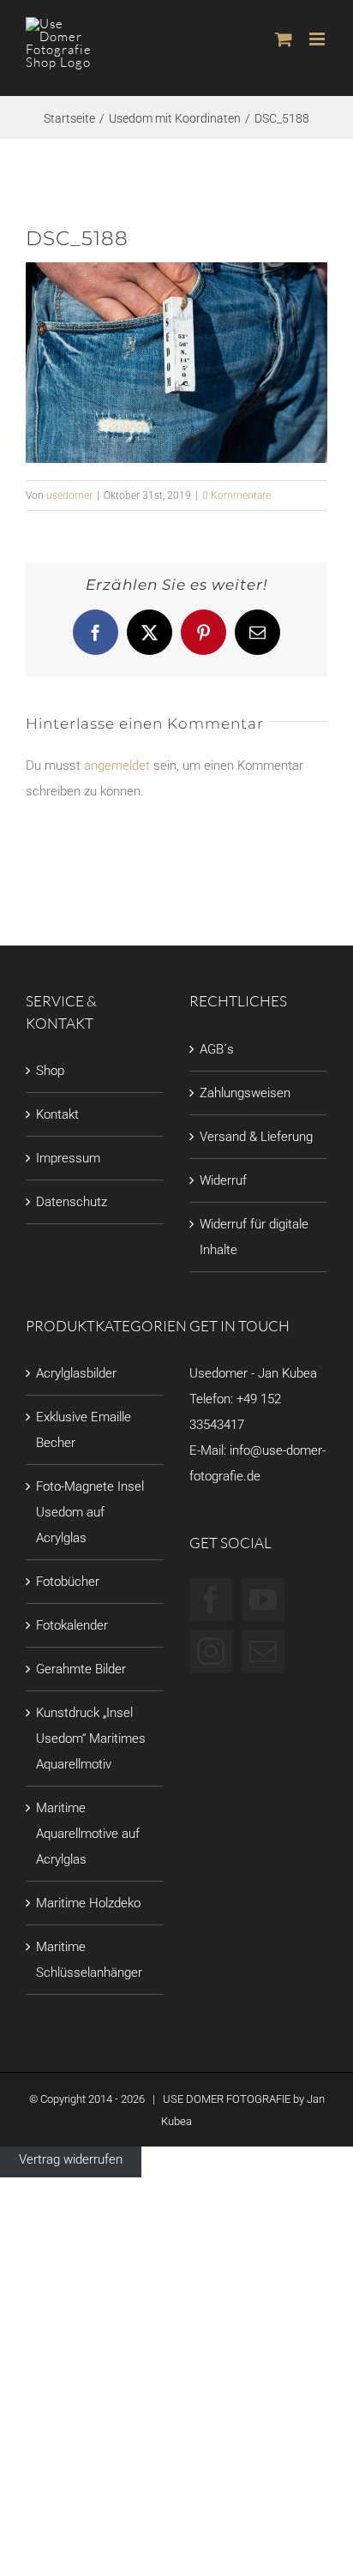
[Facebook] (211, 1600)
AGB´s (217, 1049)
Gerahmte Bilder (81, 1669)
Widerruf (223, 1180)
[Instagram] (211, 1651)
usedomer (69, 495)
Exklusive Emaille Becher (84, 1430)
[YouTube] (263, 1600)
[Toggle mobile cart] (284, 39)
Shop (50, 1071)
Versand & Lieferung (256, 1137)
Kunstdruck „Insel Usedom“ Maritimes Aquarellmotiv (91, 1738)
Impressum (68, 1158)
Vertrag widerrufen (71, 2159)
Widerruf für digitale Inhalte (254, 1237)
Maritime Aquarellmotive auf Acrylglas (88, 1834)
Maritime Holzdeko (88, 1903)
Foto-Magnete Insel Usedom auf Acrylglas (90, 1512)
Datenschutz (72, 1202)
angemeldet (117, 766)
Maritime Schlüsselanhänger (89, 1960)
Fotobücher (68, 1582)
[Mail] (263, 1651)
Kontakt (57, 1114)
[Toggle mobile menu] (318, 39)
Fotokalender (72, 1625)
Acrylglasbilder (76, 1373)
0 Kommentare (236, 495)
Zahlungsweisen (245, 1093)
